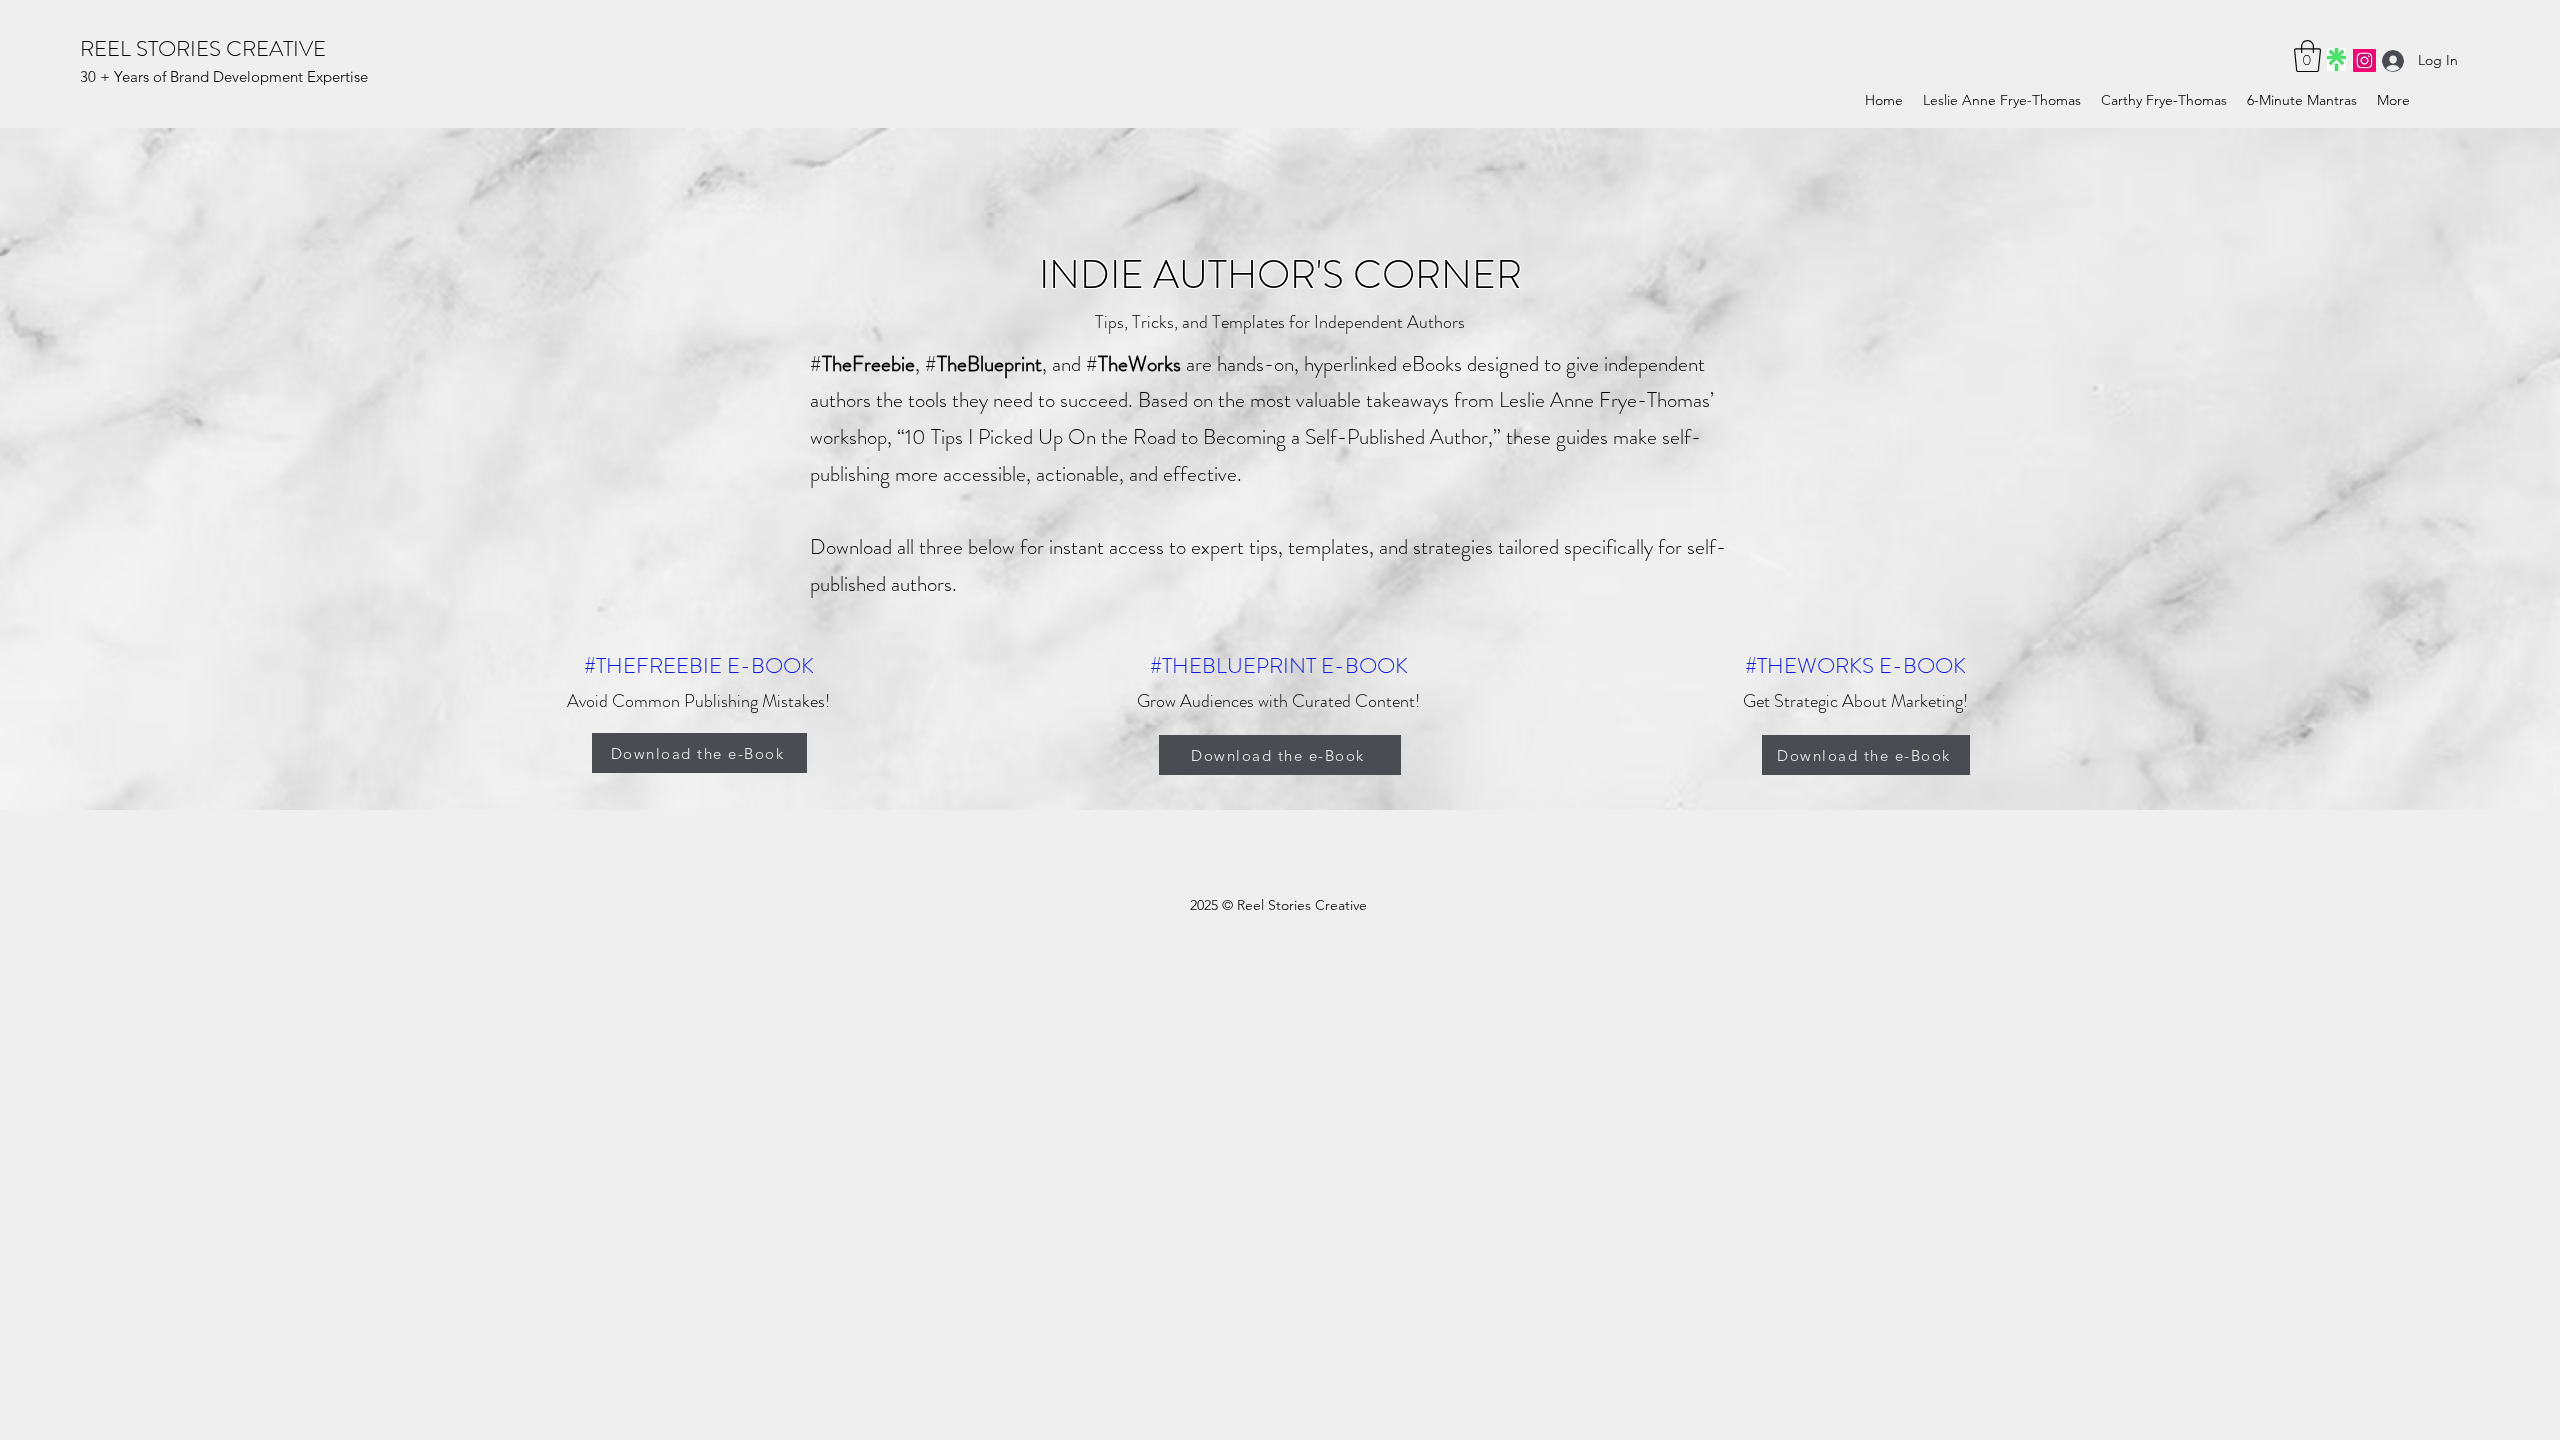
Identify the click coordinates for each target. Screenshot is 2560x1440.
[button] (2307, 56)
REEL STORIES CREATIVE (203, 48)
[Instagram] (2364, 60)
